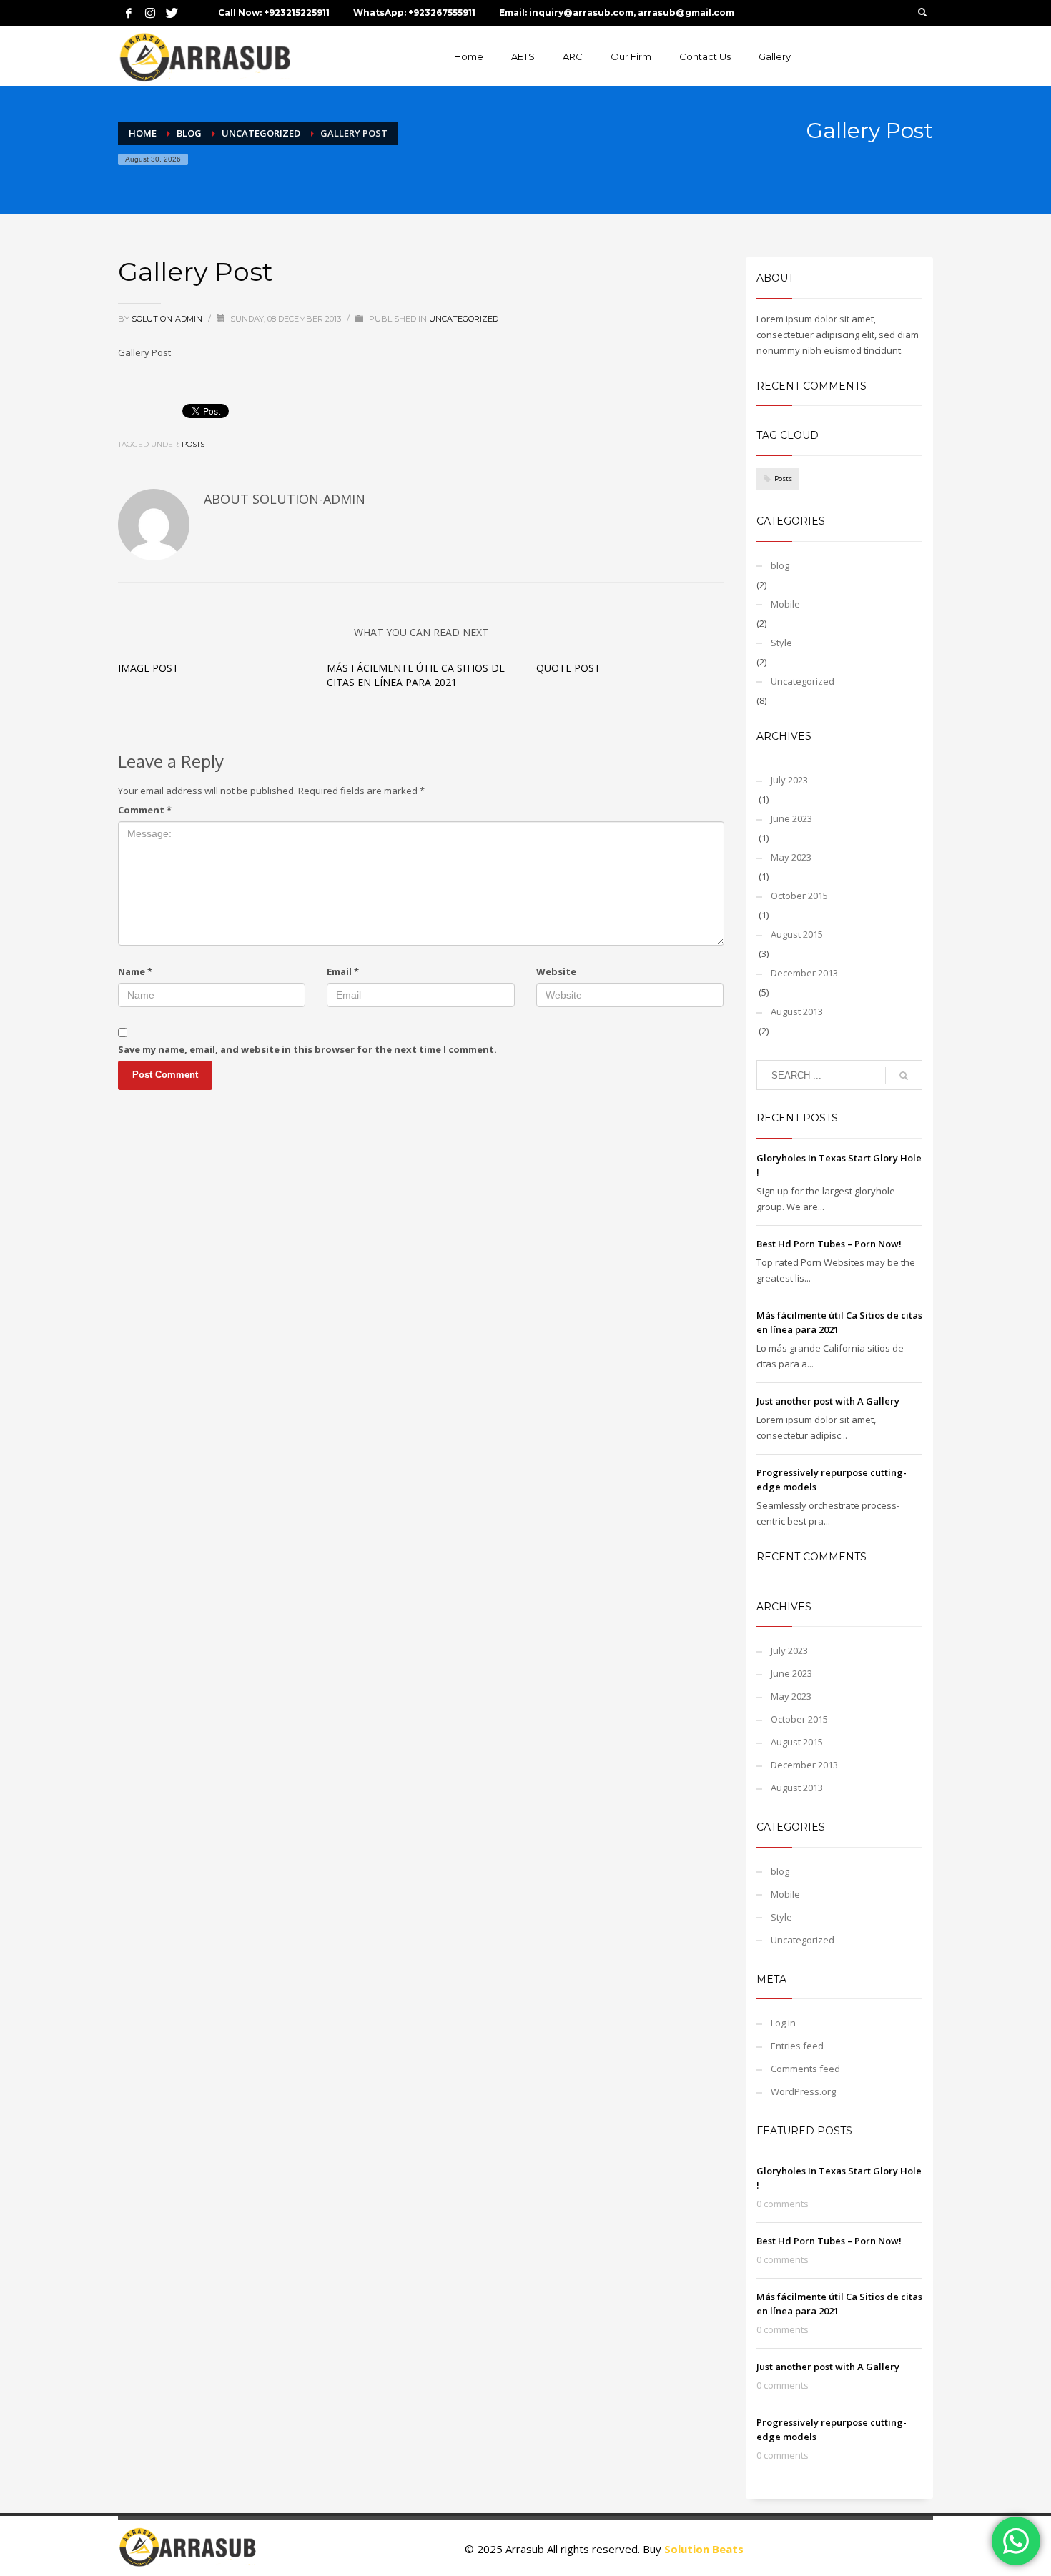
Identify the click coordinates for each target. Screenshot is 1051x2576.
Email (343, 971)
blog (780, 565)
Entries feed (797, 2046)
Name (135, 971)
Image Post (148, 668)
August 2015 (797, 934)
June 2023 (791, 818)
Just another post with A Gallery (828, 1401)
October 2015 (799, 896)
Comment (145, 810)
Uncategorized (464, 319)
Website (556, 971)
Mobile (785, 604)
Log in (783, 2023)
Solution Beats (704, 2549)
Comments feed (805, 2069)
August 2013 (797, 1011)
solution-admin (168, 319)
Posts (193, 444)
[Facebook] (129, 13)
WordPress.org (803, 2091)
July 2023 (789, 780)
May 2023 (791, 857)
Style (781, 643)
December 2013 (804, 973)
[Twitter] (172, 13)
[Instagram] (150, 13)
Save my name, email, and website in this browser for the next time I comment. (307, 1049)
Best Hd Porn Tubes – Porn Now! (829, 1244)
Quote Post (568, 668)
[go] (904, 1076)
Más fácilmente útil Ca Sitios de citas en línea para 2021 (416, 675)
